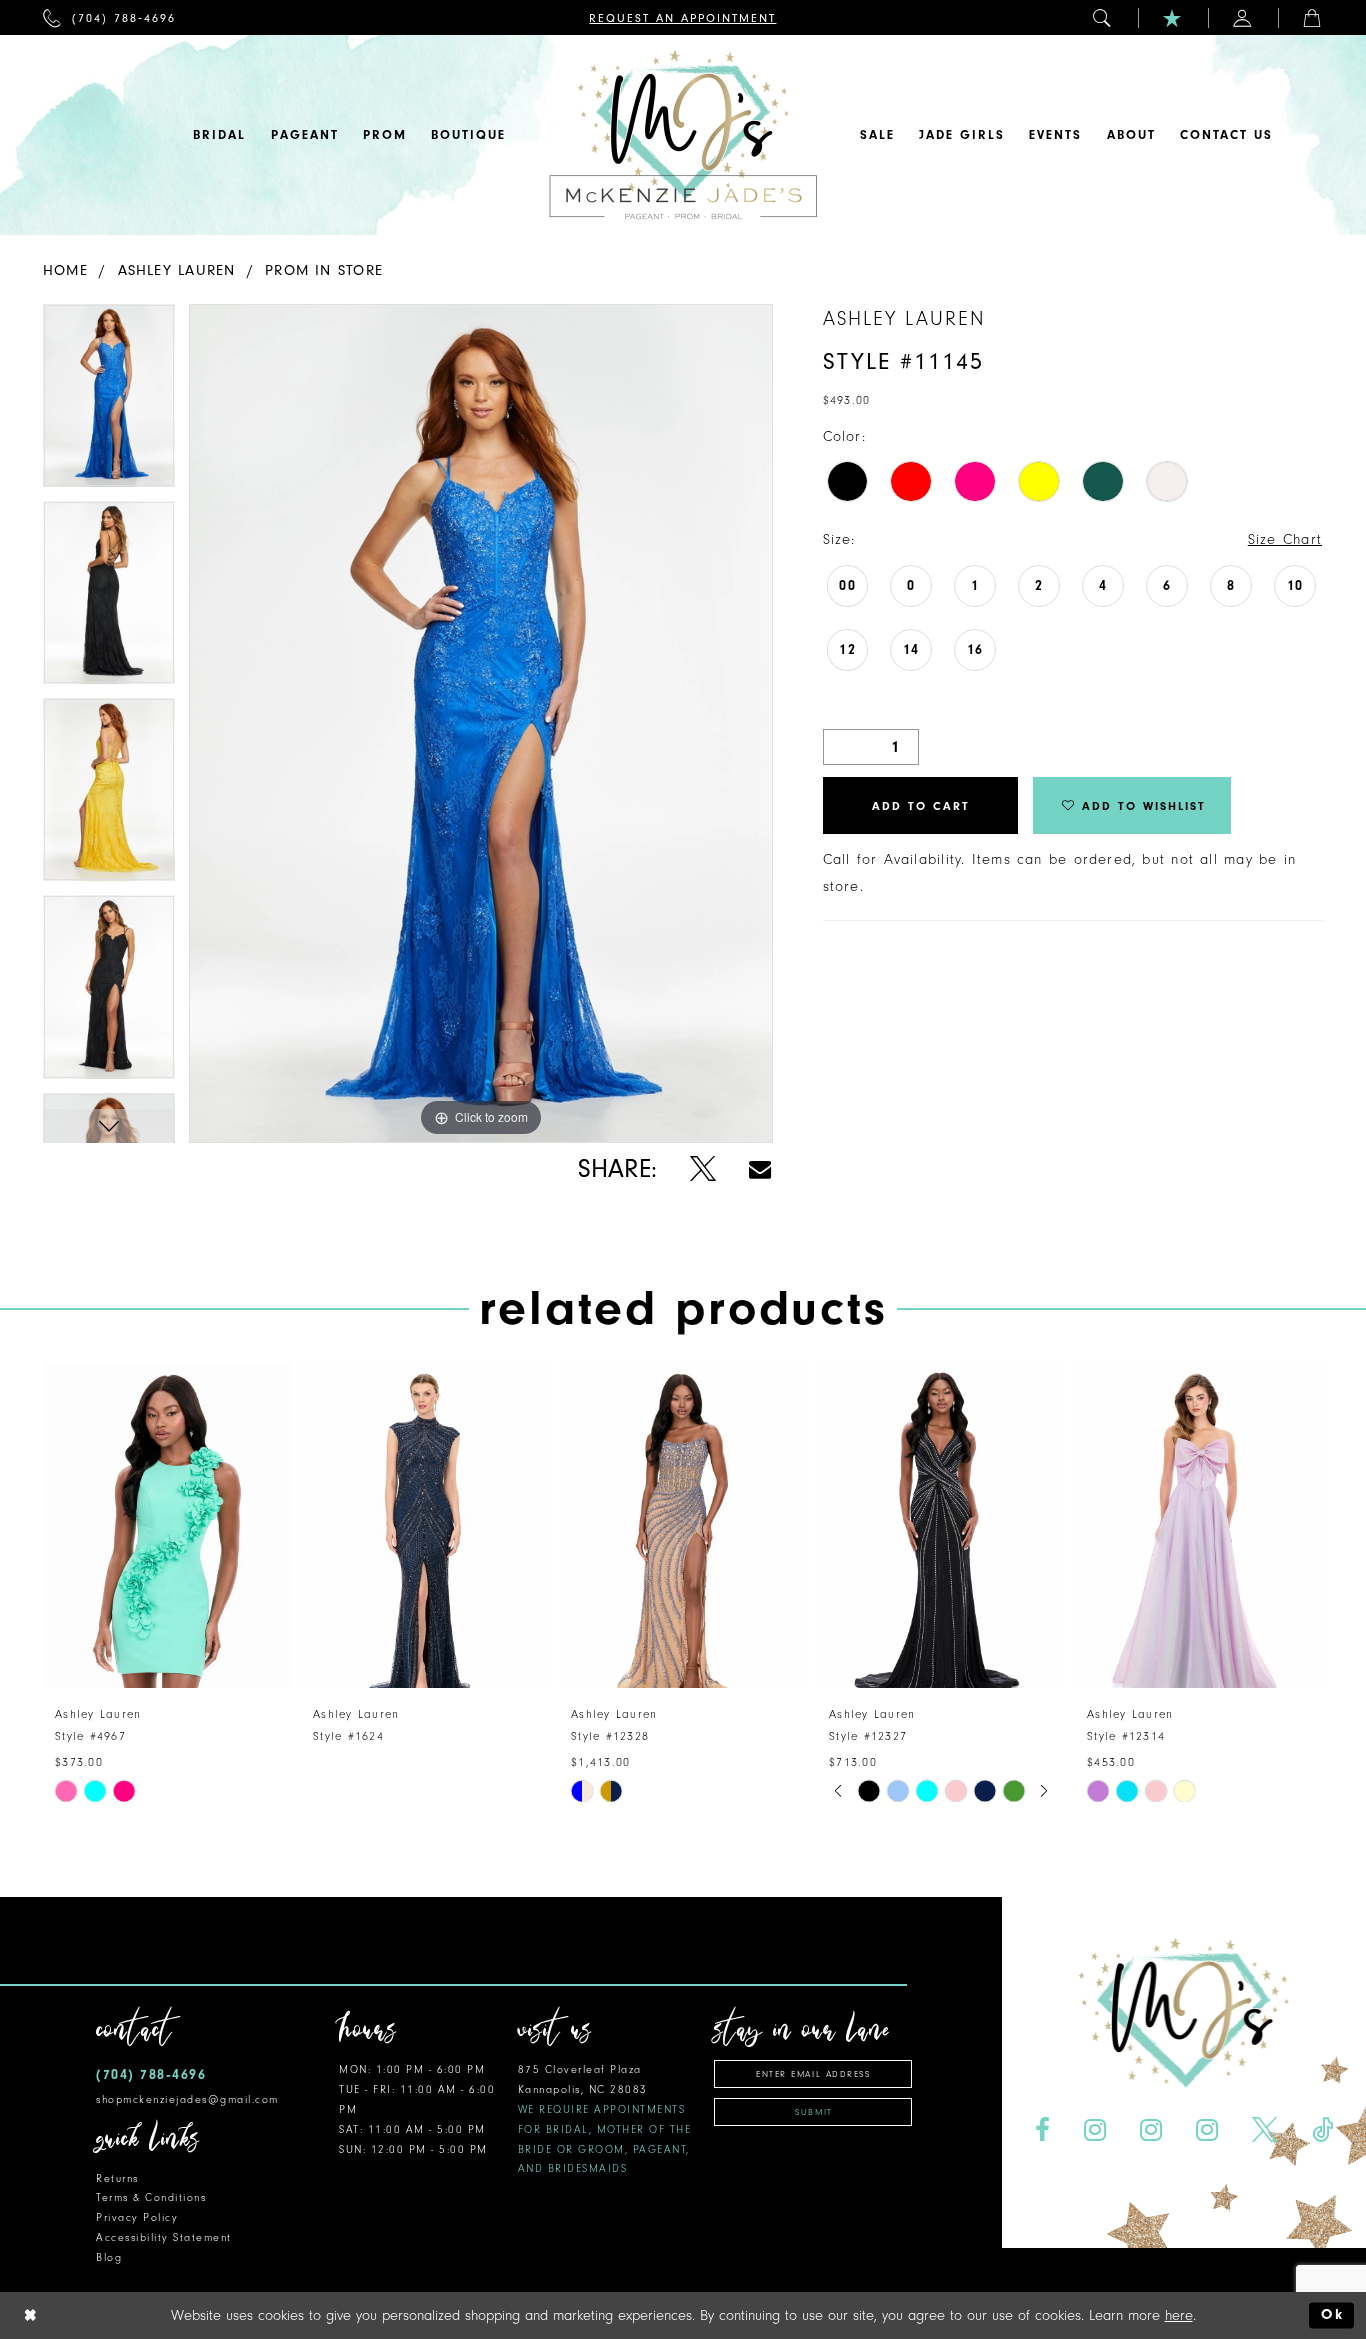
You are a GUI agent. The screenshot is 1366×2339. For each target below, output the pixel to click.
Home (65, 270)
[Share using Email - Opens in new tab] (760, 1169)
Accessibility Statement (164, 2237)
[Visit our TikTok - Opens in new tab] (1322, 2130)
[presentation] (167, 1525)
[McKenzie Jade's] (683, 135)
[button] (1103, 17)
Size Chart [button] (1285, 539)
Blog (109, 2257)
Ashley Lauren (177, 270)
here (1179, 2315)
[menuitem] (109, 17)
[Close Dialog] (31, 2315)
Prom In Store (324, 270)
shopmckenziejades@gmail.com (187, 2099)
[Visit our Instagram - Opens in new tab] (1095, 2130)
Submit (813, 2112)
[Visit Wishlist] (1173, 17)
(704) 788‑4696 (151, 2074)
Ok (1332, 2315)
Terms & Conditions (151, 2197)
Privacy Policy (137, 2217)
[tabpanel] (109, 402)
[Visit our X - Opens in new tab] (1264, 2130)
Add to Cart (921, 806)
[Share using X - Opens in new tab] (702, 1169)
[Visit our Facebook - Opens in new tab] (1043, 2130)
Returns (117, 2178)
